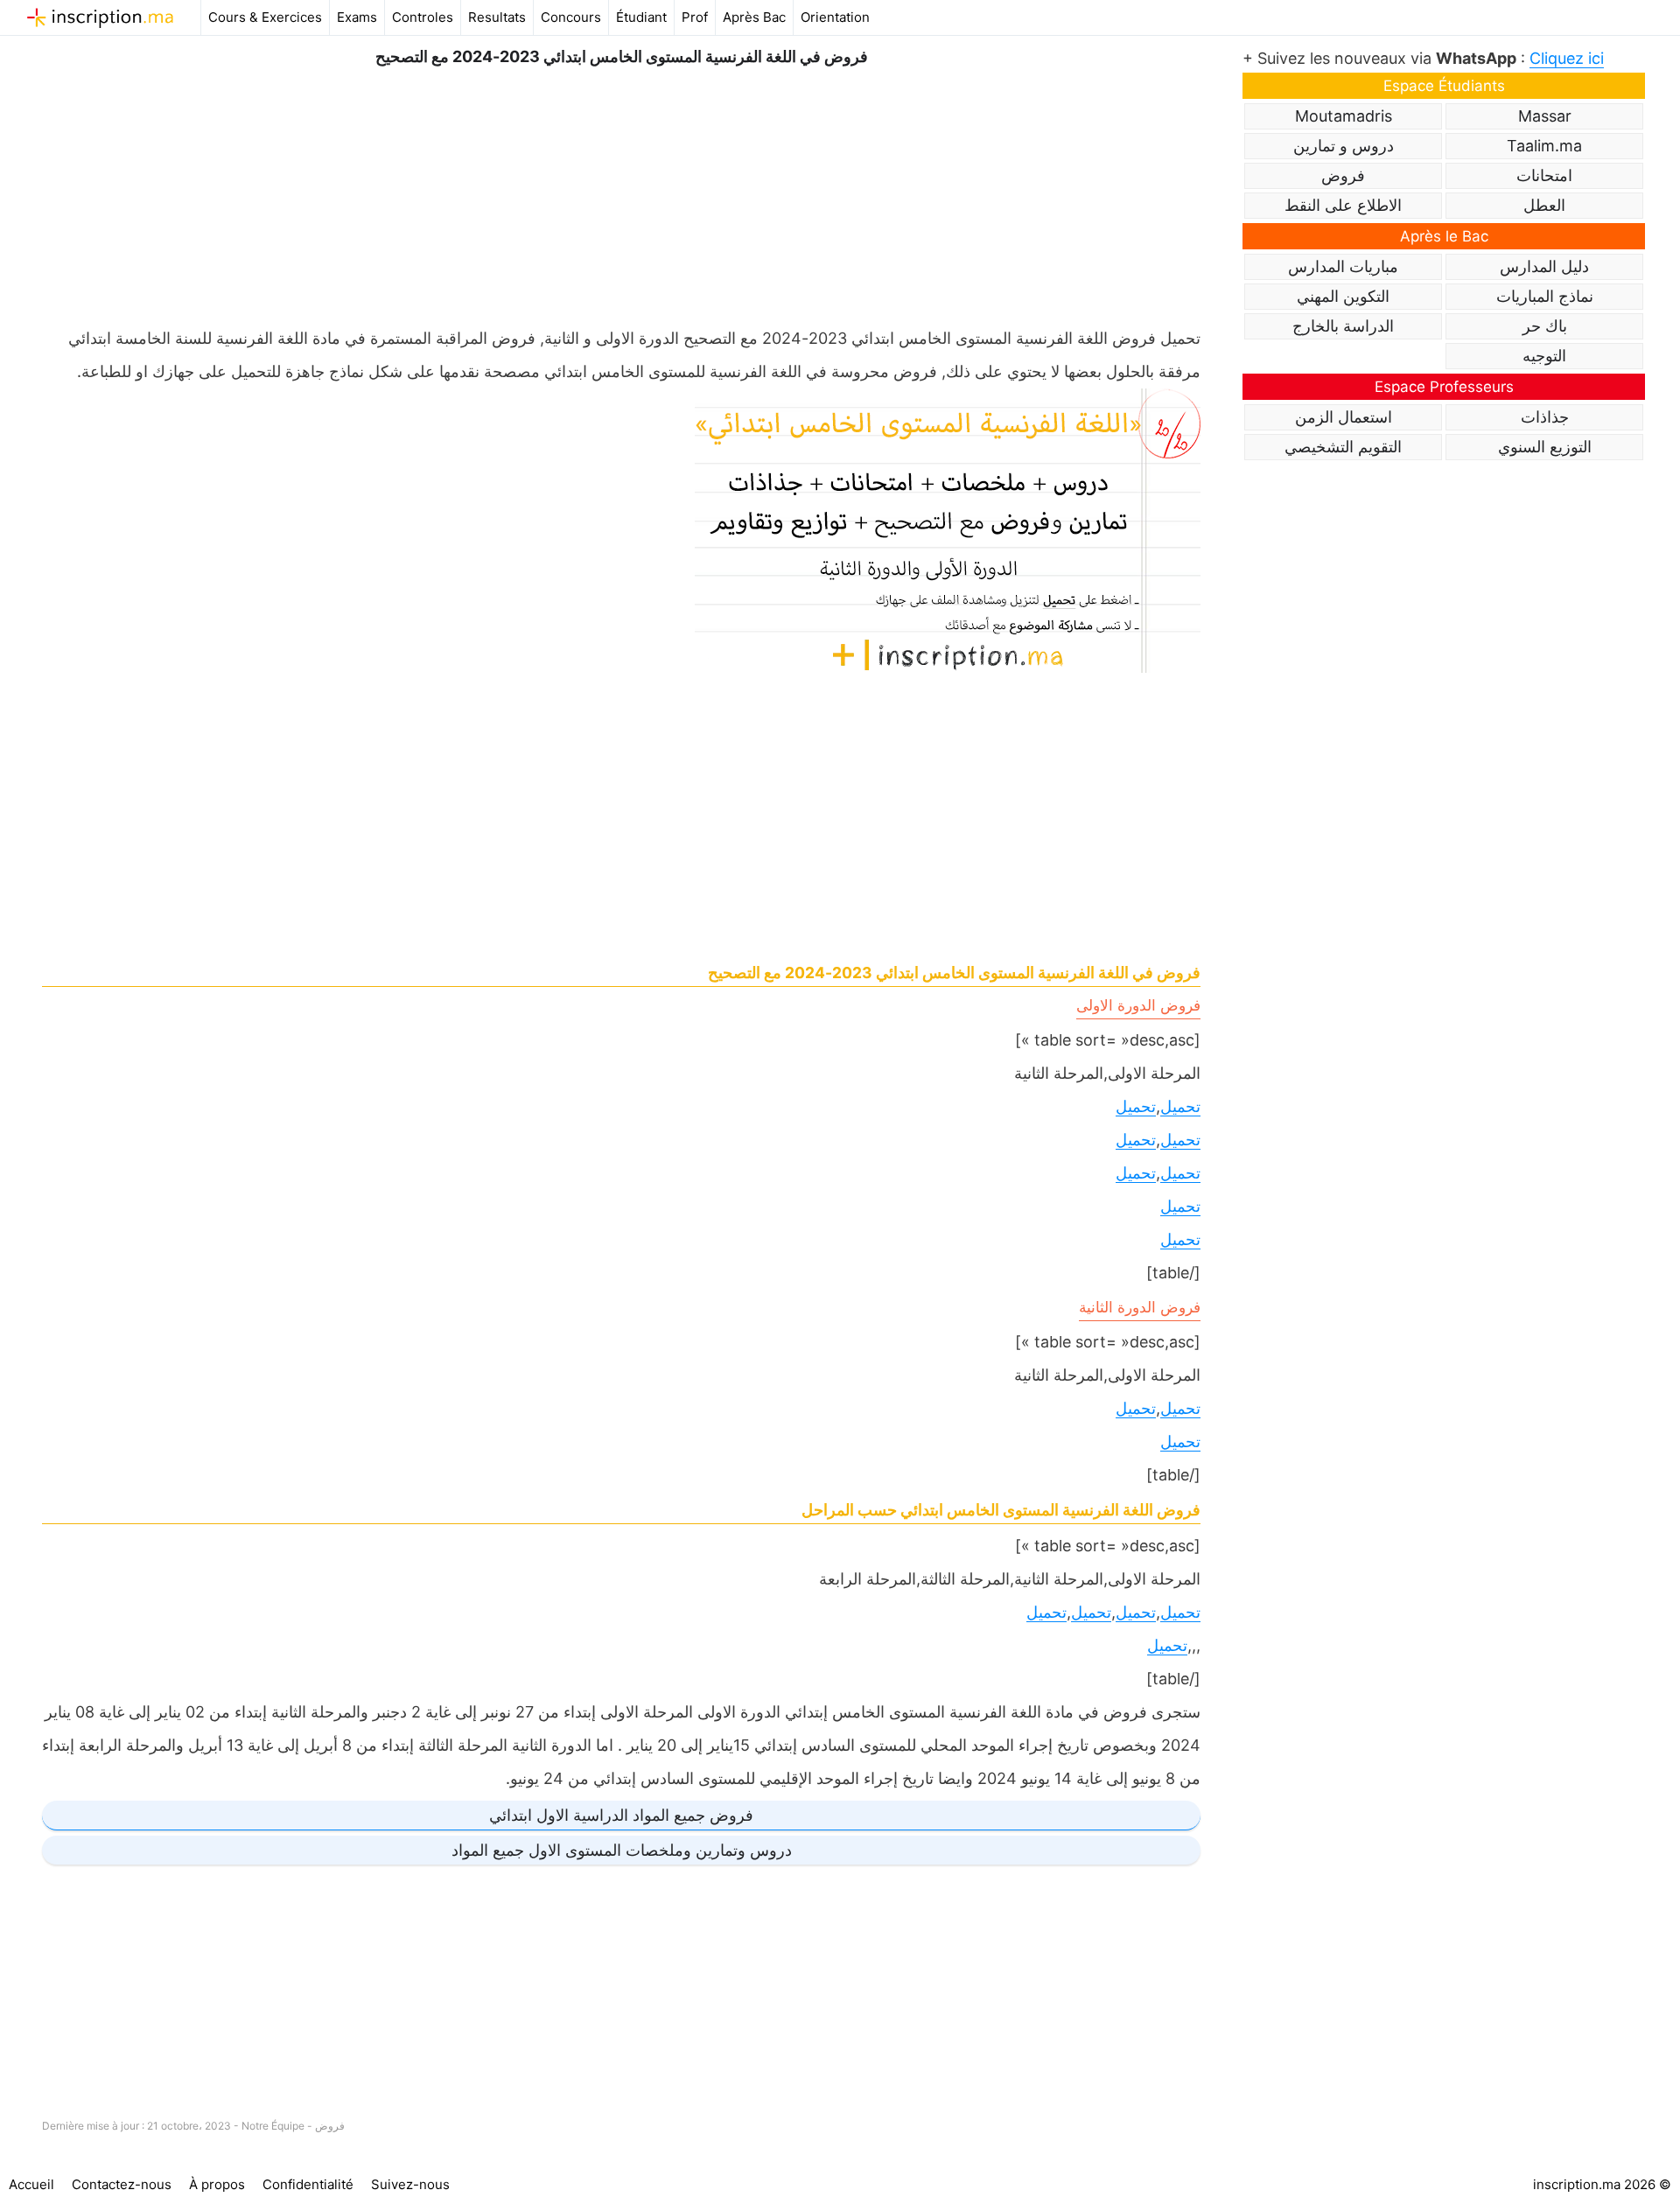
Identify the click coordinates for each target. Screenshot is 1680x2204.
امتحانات (1544, 175)
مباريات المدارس (1343, 266)
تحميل (1180, 1106)
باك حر (1545, 326)
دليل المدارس (1544, 266)
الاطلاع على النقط (1343, 205)
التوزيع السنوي (1545, 447)
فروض (330, 2126)
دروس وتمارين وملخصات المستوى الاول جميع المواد (622, 1850)
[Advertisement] (621, 192)
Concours (571, 17)
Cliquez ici (1567, 58)
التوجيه (1544, 356)
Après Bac (754, 17)
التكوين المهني (1343, 296)
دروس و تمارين (1344, 146)
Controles (423, 17)
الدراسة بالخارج (1343, 326)
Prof (695, 17)
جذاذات (1545, 417)
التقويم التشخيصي (1343, 447)
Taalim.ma (1544, 146)
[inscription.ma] (100, 17)
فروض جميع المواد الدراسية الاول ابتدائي (621, 1815)
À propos (217, 2184)
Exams (357, 17)
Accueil (31, 2184)
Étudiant (641, 17)
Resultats (497, 17)
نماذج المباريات (1545, 296)
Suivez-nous (410, 2184)
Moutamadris (1344, 116)
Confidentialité (308, 2184)
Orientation (835, 17)
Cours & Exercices (265, 17)
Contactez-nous (122, 2184)
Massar (1545, 116)
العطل (1544, 205)
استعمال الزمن (1344, 417)
